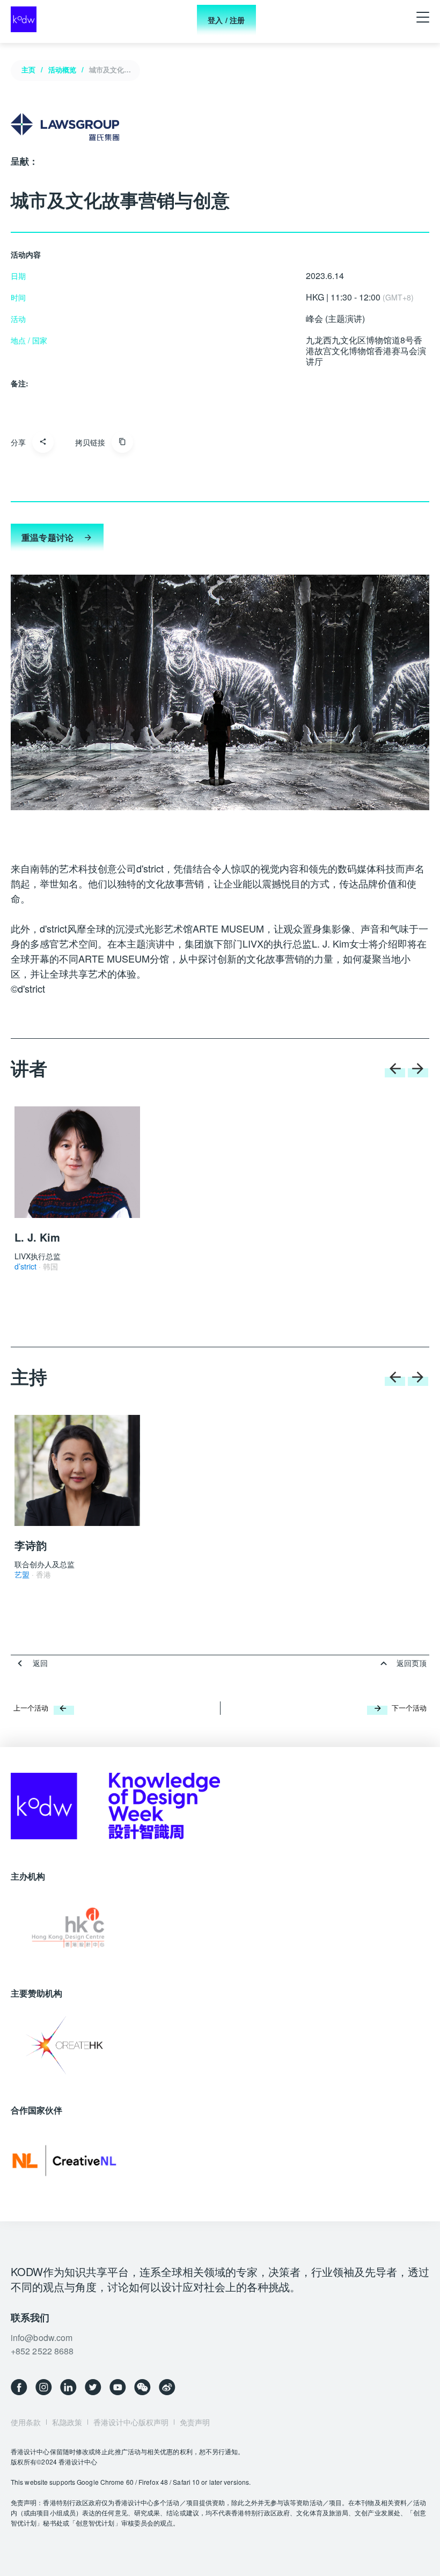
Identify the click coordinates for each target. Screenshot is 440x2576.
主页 (28, 69)
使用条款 (26, 2422)
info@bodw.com (42, 2338)
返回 (40, 1663)
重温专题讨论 (47, 537)
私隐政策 (67, 2422)
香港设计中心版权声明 (131, 2422)
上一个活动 (31, 1708)
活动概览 (62, 69)
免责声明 (195, 2422)
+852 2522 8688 (42, 2351)
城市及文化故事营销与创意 (112, 69)
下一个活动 (409, 1708)
